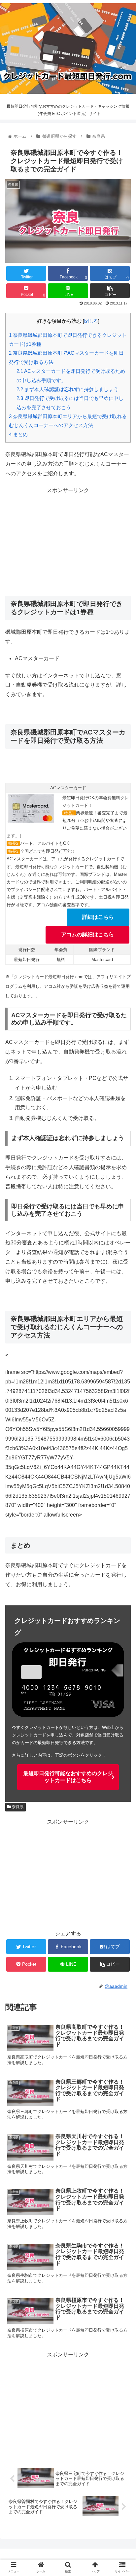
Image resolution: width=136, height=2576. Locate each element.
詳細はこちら (98, 917)
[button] (122, 1338)
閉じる (91, 321)
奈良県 (17, 1807)
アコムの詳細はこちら (87, 934)
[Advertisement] (68, 542)
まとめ (18, 434)
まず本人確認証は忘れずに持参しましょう (68, 389)
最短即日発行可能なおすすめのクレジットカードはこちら (68, 1777)
